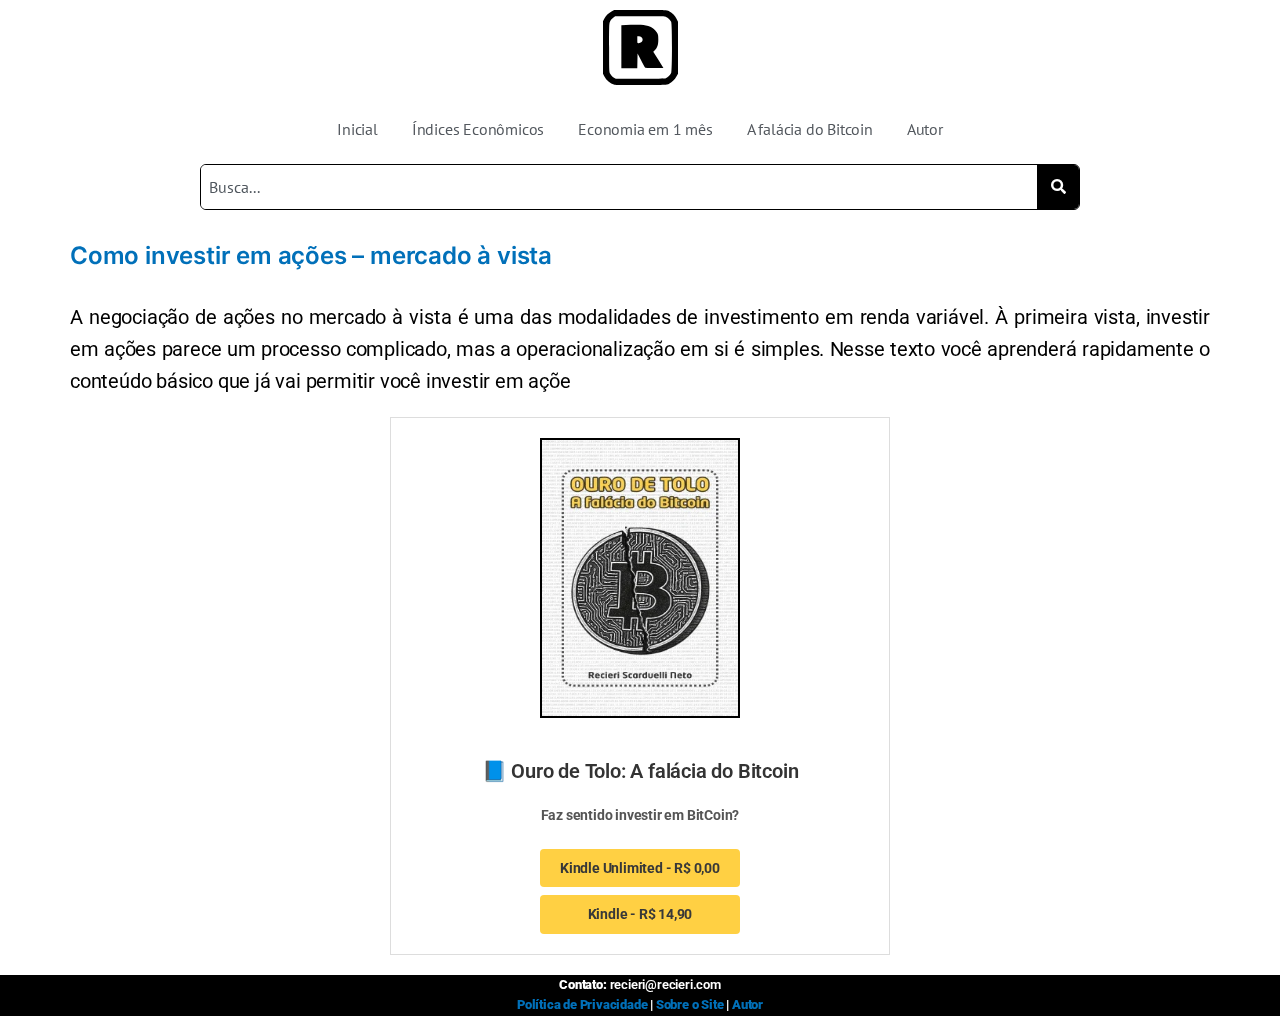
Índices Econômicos (478, 129)
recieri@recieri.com (665, 984)
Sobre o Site (690, 1004)
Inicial (357, 129)
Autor (925, 129)
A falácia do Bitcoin (810, 129)
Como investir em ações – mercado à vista (311, 255)
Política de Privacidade (582, 1004)
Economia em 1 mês (645, 129)
